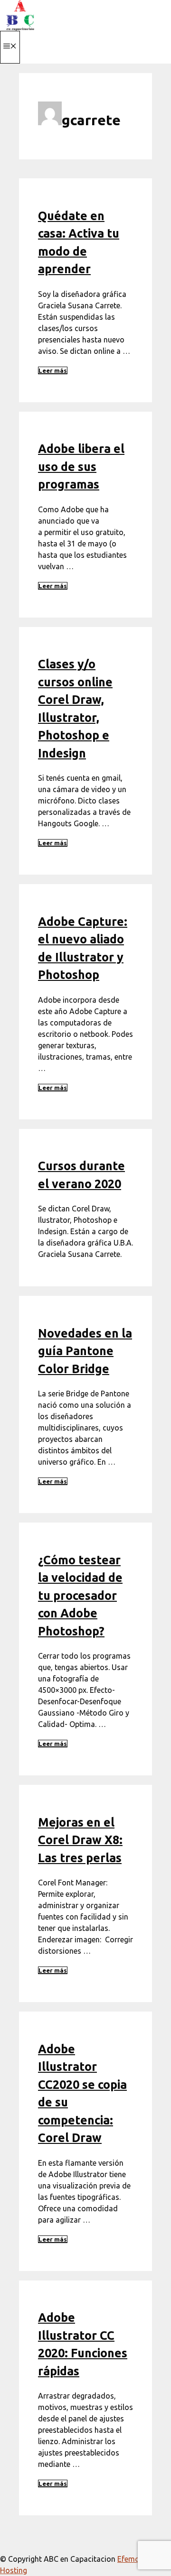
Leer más (53, 370)
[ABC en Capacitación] (20, 28)
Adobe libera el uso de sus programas (81, 466)
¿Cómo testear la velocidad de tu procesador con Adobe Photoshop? (80, 1596)
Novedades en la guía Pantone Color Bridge (85, 1351)
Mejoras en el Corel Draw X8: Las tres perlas (80, 1840)
